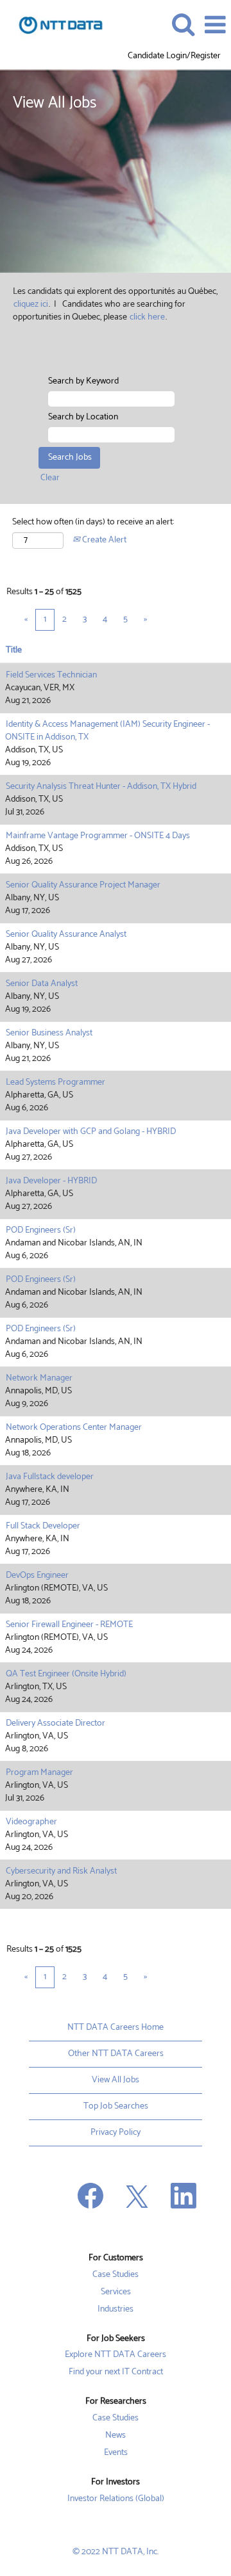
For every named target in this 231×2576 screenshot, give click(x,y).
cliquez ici (31, 304)
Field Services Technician (51, 675)
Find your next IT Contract (116, 2372)
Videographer (31, 1822)
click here (147, 317)
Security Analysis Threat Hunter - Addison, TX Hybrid (101, 787)
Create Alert (103, 540)
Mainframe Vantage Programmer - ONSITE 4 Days (98, 836)
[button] (215, 25)
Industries (116, 2310)
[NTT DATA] (56, 25)
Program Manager (39, 1773)
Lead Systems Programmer (56, 1082)
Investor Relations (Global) (116, 2499)
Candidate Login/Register (174, 56)
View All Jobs (116, 2080)
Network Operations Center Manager (74, 1428)
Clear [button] (50, 478)
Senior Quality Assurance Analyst (66, 935)
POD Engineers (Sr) (41, 1230)
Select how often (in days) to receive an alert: (93, 522)
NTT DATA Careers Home (116, 2028)
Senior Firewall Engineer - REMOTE (69, 1625)
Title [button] (14, 651)
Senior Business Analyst (49, 1033)
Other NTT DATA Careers (116, 2054)
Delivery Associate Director (56, 1723)
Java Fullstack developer (50, 1477)
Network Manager (39, 1378)
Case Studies (116, 2275)
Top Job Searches (116, 2106)
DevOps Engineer (37, 1576)
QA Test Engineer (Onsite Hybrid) (66, 1674)
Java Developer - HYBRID (51, 1181)
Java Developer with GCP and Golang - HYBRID (91, 1132)
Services (116, 2292)
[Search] (183, 24)
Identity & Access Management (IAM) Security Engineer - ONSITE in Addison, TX (107, 731)
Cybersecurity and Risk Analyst (61, 1871)
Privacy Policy (116, 2133)
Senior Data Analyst (42, 984)
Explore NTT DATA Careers (116, 2355)
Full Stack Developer (43, 1526)
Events (116, 2453)
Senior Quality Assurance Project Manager (83, 885)
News (116, 2436)
